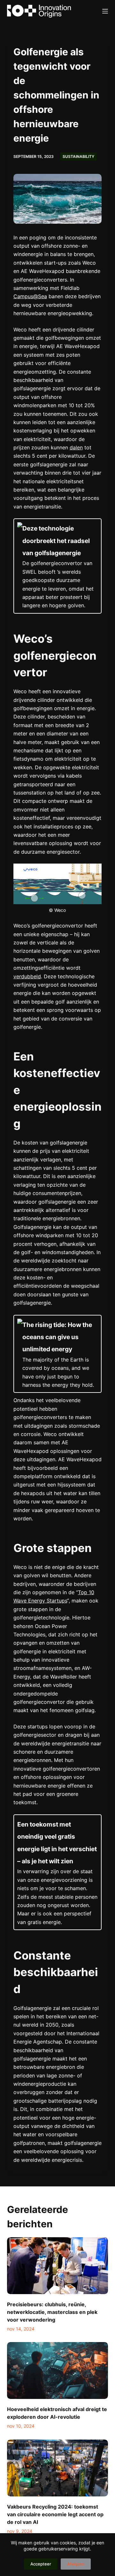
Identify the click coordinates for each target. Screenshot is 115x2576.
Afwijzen (76, 2564)
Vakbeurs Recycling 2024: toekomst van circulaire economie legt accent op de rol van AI (55, 2514)
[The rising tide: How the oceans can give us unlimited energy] (58, 1354)
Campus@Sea (30, 296)
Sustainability (78, 156)
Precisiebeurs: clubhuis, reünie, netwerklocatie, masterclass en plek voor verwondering (52, 2312)
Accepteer (41, 2564)
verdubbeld (27, 976)
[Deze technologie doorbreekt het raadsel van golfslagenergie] (58, 566)
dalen (76, 447)
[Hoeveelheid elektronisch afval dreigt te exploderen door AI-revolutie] (58, 2370)
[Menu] (105, 11)
